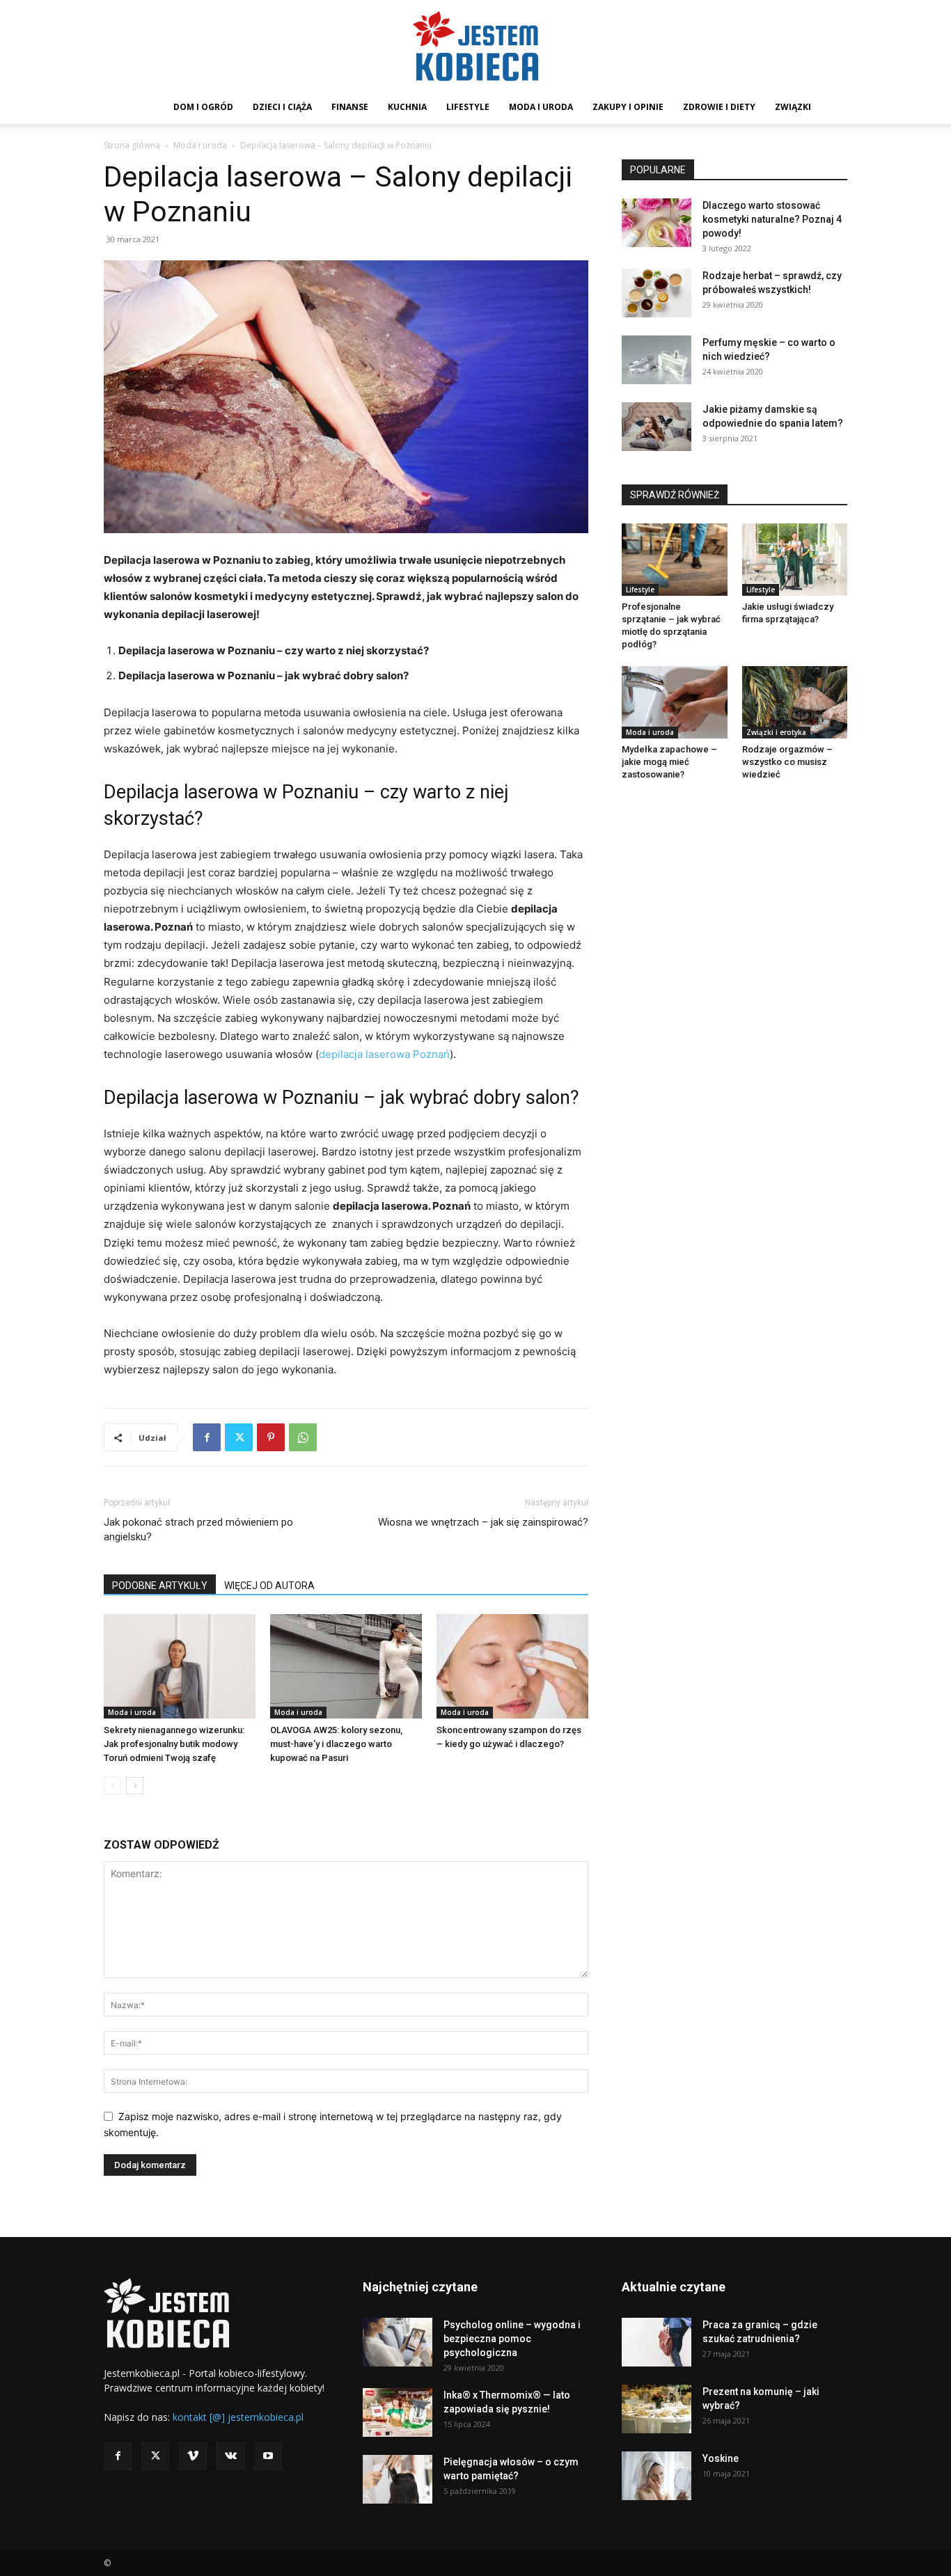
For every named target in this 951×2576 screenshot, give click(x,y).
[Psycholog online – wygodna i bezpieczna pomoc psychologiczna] (398, 2342)
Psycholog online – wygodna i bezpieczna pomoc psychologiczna (512, 2339)
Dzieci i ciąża (282, 107)
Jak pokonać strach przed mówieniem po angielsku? (198, 1530)
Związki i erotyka (776, 732)
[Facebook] (207, 1437)
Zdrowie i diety (719, 107)
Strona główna (132, 145)
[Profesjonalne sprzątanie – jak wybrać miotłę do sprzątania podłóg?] (675, 560)
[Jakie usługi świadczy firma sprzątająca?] (795, 560)
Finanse (350, 107)
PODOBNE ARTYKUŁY (160, 1586)
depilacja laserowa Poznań (384, 1054)
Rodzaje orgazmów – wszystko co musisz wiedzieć (787, 762)
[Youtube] (268, 2456)
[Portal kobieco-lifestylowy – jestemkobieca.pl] (475, 46)
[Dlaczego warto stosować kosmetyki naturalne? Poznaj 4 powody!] (657, 223)
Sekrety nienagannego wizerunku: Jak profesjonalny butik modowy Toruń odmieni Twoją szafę (174, 1744)
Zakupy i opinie (628, 107)
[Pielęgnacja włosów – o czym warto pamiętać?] (398, 2479)
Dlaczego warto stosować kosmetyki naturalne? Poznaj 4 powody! (772, 219)
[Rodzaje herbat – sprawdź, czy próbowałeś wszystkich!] (657, 293)
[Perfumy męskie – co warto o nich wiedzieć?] (657, 360)
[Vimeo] (193, 2456)
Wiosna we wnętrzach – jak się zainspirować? (483, 1522)
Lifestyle (468, 107)
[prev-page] (112, 1786)
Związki (793, 107)
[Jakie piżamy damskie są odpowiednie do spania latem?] (657, 427)
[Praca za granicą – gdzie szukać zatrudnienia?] (657, 2342)
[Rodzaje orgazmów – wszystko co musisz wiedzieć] (795, 702)
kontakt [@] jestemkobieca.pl (238, 2417)
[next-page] (135, 1786)
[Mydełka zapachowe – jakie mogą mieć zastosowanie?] (675, 702)
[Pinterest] (271, 1437)
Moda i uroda (541, 107)
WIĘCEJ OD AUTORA (269, 1586)
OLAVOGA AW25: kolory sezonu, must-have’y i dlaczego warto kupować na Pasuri (336, 1744)
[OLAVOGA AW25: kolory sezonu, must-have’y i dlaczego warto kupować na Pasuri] (346, 1666)
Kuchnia (407, 107)
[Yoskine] (657, 2476)
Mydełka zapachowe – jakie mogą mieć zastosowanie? (669, 762)
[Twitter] (239, 1437)
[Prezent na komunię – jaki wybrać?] (657, 2409)
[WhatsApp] (303, 1437)
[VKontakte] (230, 2456)
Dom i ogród (203, 107)
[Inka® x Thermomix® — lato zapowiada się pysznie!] (398, 2412)
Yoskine (721, 2458)
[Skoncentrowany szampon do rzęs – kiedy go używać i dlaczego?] (512, 1666)
